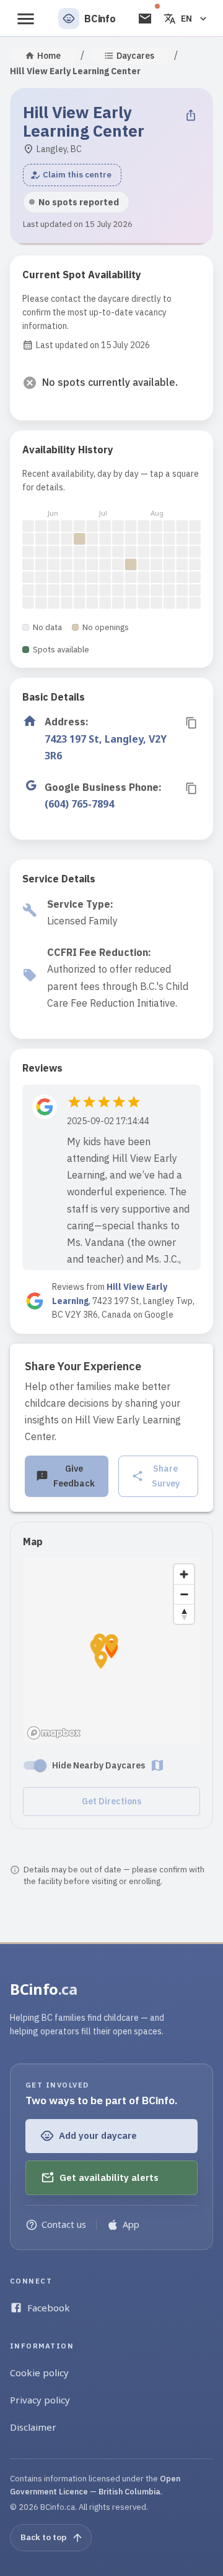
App (131, 2224)
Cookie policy (39, 2373)
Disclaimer (33, 2427)
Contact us (64, 2224)
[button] (72, 175)
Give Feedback (74, 1476)
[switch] (40, 1765)
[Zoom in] (184, 1574)
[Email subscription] (145, 19)
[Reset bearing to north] (184, 1614)
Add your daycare (98, 2135)
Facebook (49, 2308)
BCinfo (44, 1989)
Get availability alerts (109, 2177)
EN (186, 19)
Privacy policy (40, 2400)
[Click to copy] (191, 723)
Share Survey (166, 1476)
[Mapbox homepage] (54, 1733)
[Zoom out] (184, 1594)
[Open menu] (26, 19)
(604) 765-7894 (79, 804)
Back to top (43, 2537)
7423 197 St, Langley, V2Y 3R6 (106, 747)
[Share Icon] (191, 115)
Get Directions (111, 1801)
